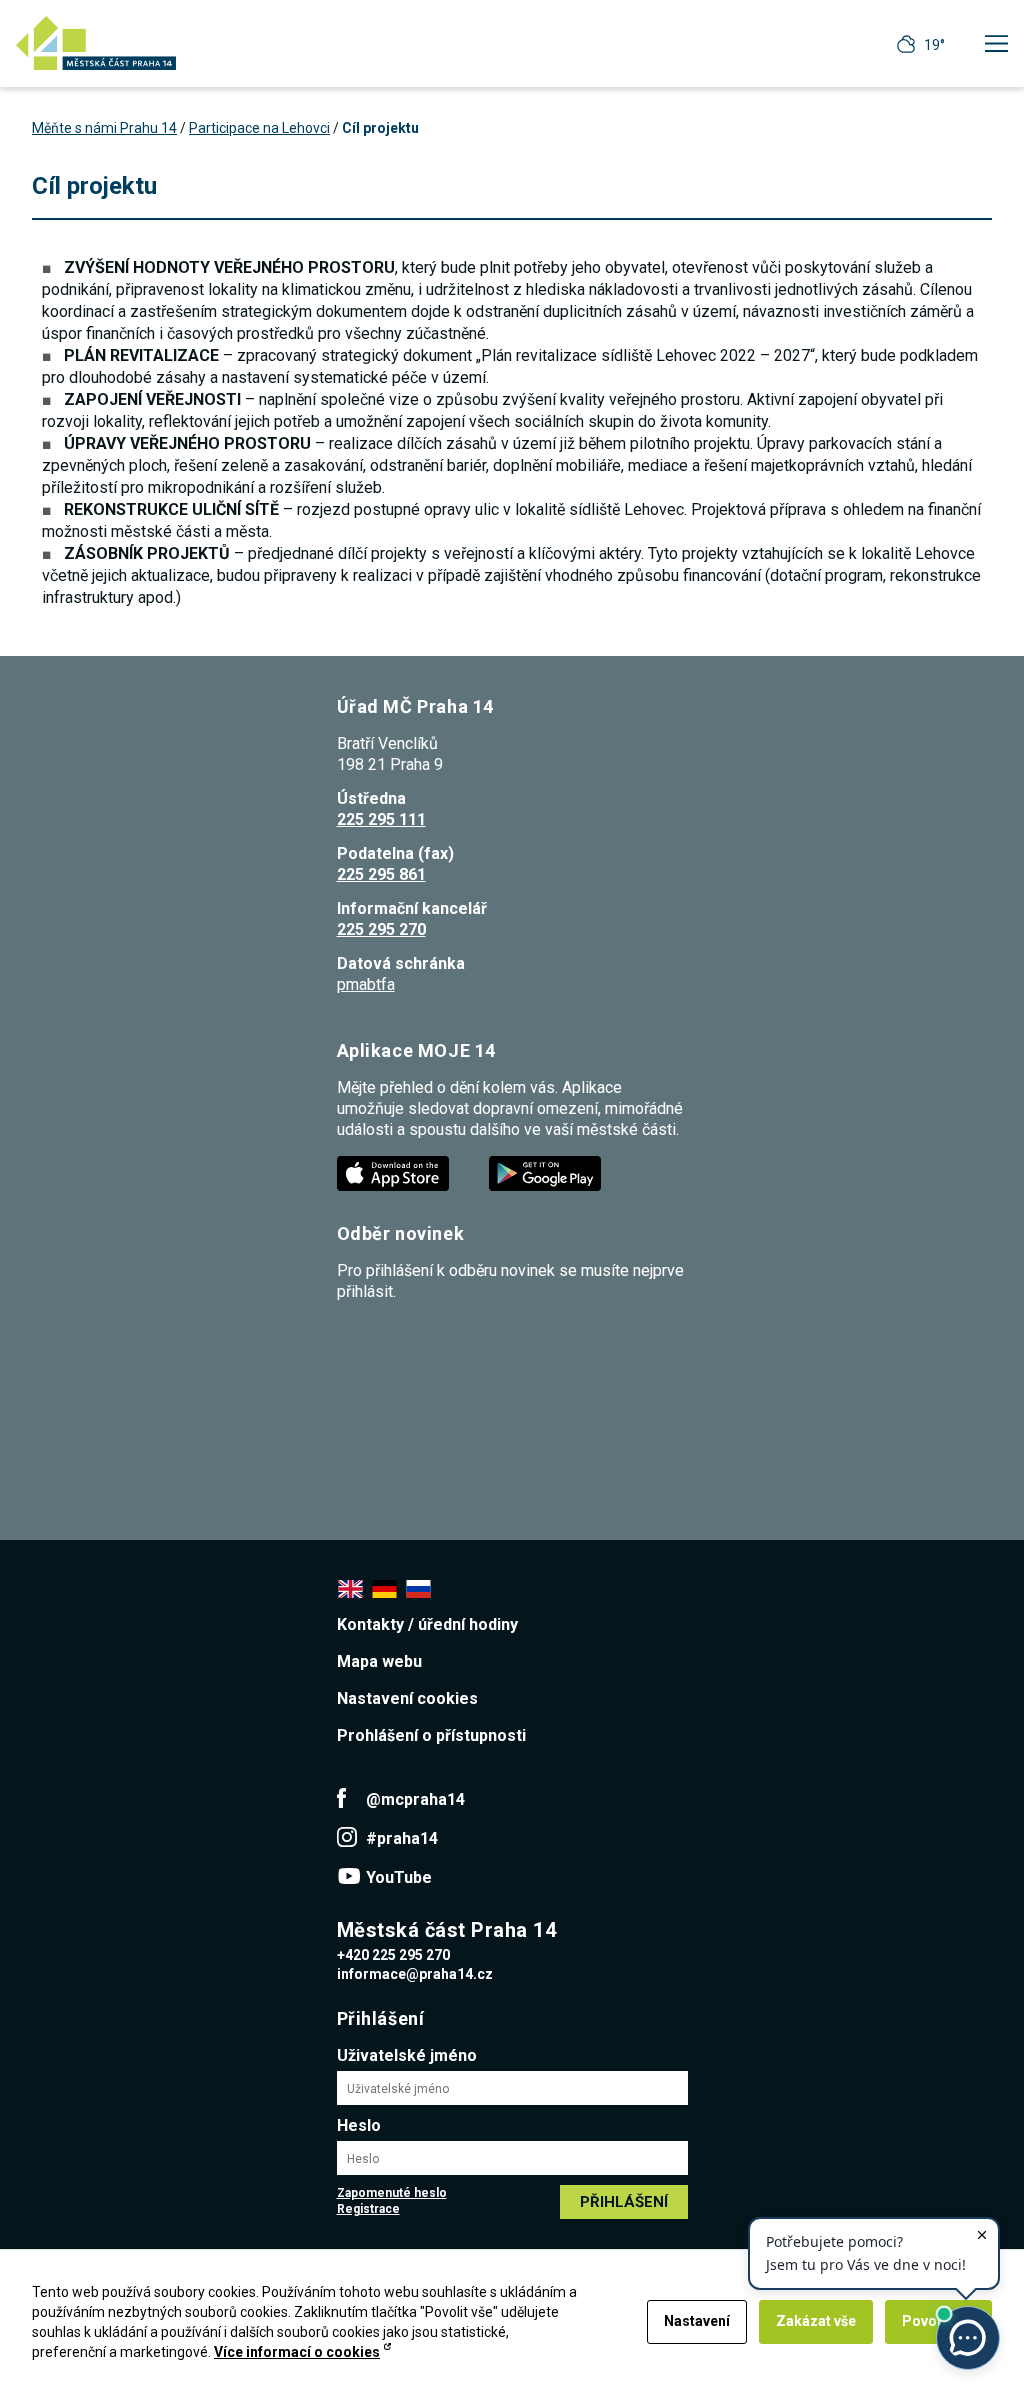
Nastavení (697, 2321)
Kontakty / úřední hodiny (427, 1624)
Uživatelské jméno (407, 2055)
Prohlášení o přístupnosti (431, 1735)
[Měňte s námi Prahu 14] (96, 43)
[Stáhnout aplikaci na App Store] (395, 1172)
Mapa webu (379, 1661)
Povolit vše (938, 2321)
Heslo (359, 2125)
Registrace (368, 2209)
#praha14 (402, 1838)
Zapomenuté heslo (392, 2193)
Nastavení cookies (407, 1698)
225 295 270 (381, 929)
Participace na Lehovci (259, 128)
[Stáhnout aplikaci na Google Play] (547, 1172)
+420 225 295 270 (393, 1955)
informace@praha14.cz (415, 1974)
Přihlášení (624, 2202)
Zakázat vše (816, 2321)
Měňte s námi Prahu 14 (104, 128)
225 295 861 (381, 874)
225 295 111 (381, 819)
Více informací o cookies (297, 2352)
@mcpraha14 (415, 1799)
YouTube (399, 1877)
